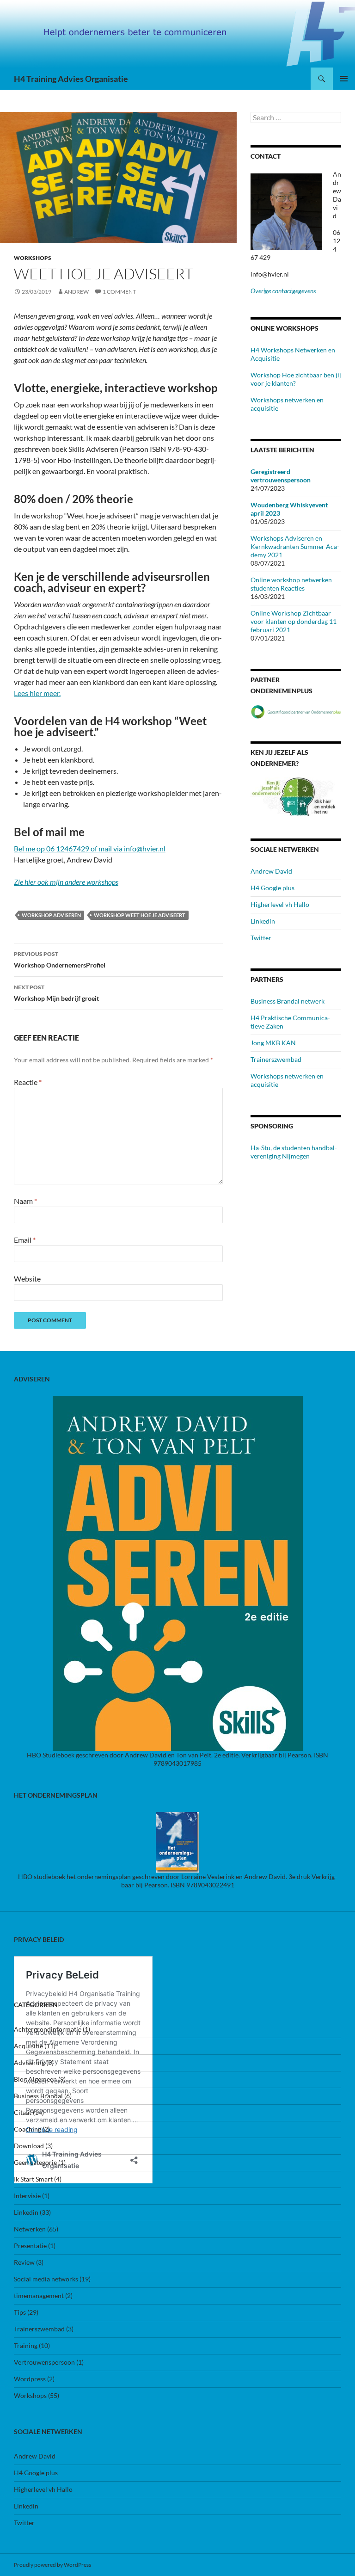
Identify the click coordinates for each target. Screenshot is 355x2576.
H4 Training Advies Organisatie (71, 79)
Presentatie (30, 2246)
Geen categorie (35, 2162)
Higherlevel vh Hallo (280, 904)
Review (24, 2262)
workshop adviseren (51, 915)
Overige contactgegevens (283, 291)
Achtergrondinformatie (48, 2029)
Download (29, 2146)
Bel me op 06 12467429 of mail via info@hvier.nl (90, 848)
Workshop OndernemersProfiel (60, 960)
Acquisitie (28, 2046)
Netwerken (30, 2229)
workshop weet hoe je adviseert (140, 915)
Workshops (33, 258)
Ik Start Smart (33, 2179)
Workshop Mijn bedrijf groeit (56, 993)
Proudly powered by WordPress (52, 2565)
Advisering (29, 2062)
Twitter (261, 938)
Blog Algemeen (35, 2079)
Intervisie (27, 2196)
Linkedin (263, 921)
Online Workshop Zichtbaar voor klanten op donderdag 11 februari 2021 (294, 621)
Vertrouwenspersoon (44, 2362)
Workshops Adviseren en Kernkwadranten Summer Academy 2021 (295, 546)
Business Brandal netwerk (288, 1001)
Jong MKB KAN (273, 1043)
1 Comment (119, 292)
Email (25, 1240)
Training (26, 2345)
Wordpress (30, 2379)
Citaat (23, 2112)
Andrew (77, 292)
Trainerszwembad (276, 1059)
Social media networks (46, 2279)
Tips (20, 2312)
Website (27, 1279)
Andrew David (271, 871)
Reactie (28, 1082)
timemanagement (39, 2296)
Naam (25, 1201)
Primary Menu (344, 79)
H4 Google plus (272, 888)
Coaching (28, 2129)
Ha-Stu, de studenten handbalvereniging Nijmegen (294, 1152)
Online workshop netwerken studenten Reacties (291, 584)
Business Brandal (38, 2096)
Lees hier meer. (37, 693)
